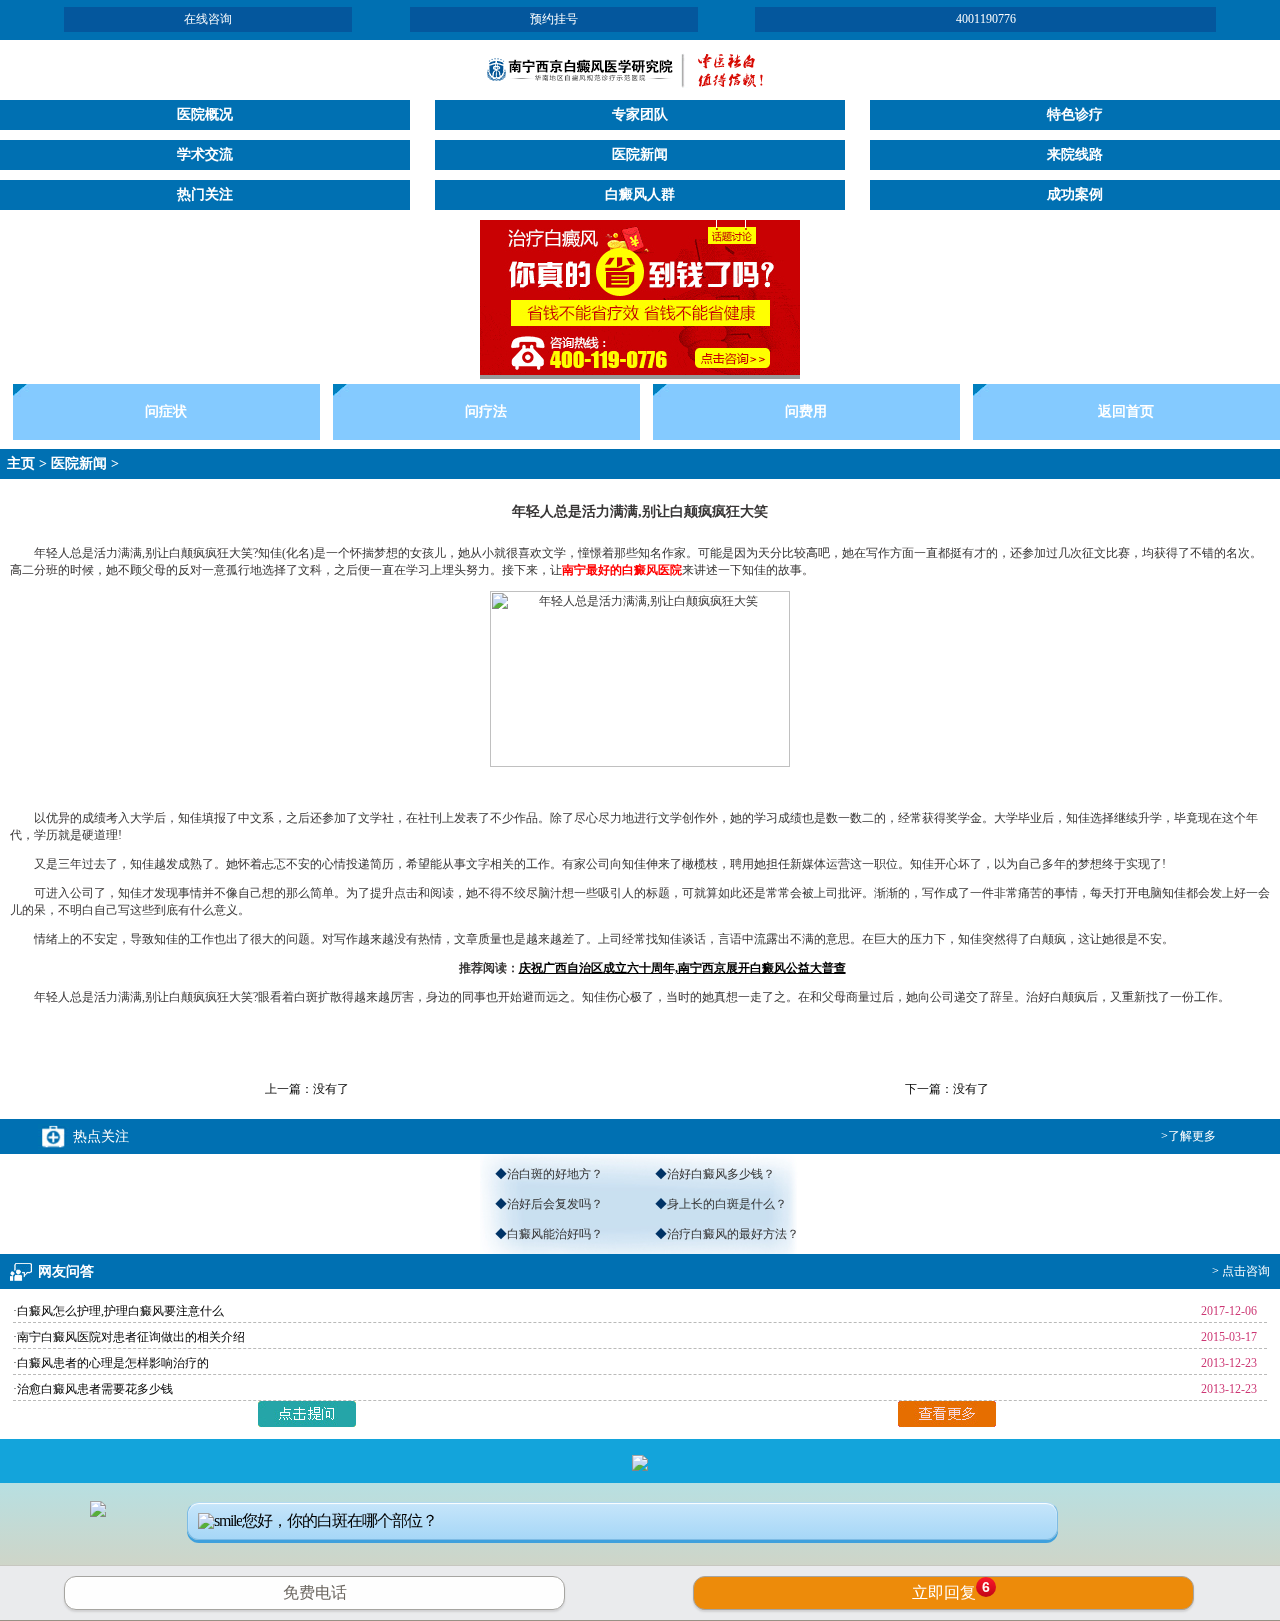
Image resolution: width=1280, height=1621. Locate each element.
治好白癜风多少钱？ (721, 1174)
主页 (21, 463)
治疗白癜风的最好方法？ (733, 1234)
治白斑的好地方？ (555, 1174)
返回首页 (1126, 411)
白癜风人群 (640, 194)
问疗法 (486, 411)
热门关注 (205, 194)
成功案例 (1075, 194)
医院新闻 (640, 154)
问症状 (166, 411)
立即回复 (951, 1590)
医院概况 (205, 114)
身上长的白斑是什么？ (727, 1204)
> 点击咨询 (1241, 1271)
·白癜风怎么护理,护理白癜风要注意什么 (118, 1311)
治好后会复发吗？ (555, 1204)
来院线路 (1075, 154)
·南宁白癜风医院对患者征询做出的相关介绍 (129, 1337)
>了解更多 (1188, 1136)
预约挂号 (554, 19)
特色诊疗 (1075, 114)
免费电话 (315, 1592)
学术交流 (205, 154)
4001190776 (986, 19)
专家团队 (640, 114)
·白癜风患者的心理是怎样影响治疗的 (111, 1363)
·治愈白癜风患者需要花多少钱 (93, 1389)
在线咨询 (208, 19)
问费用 (806, 411)
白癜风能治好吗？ (555, 1234)
